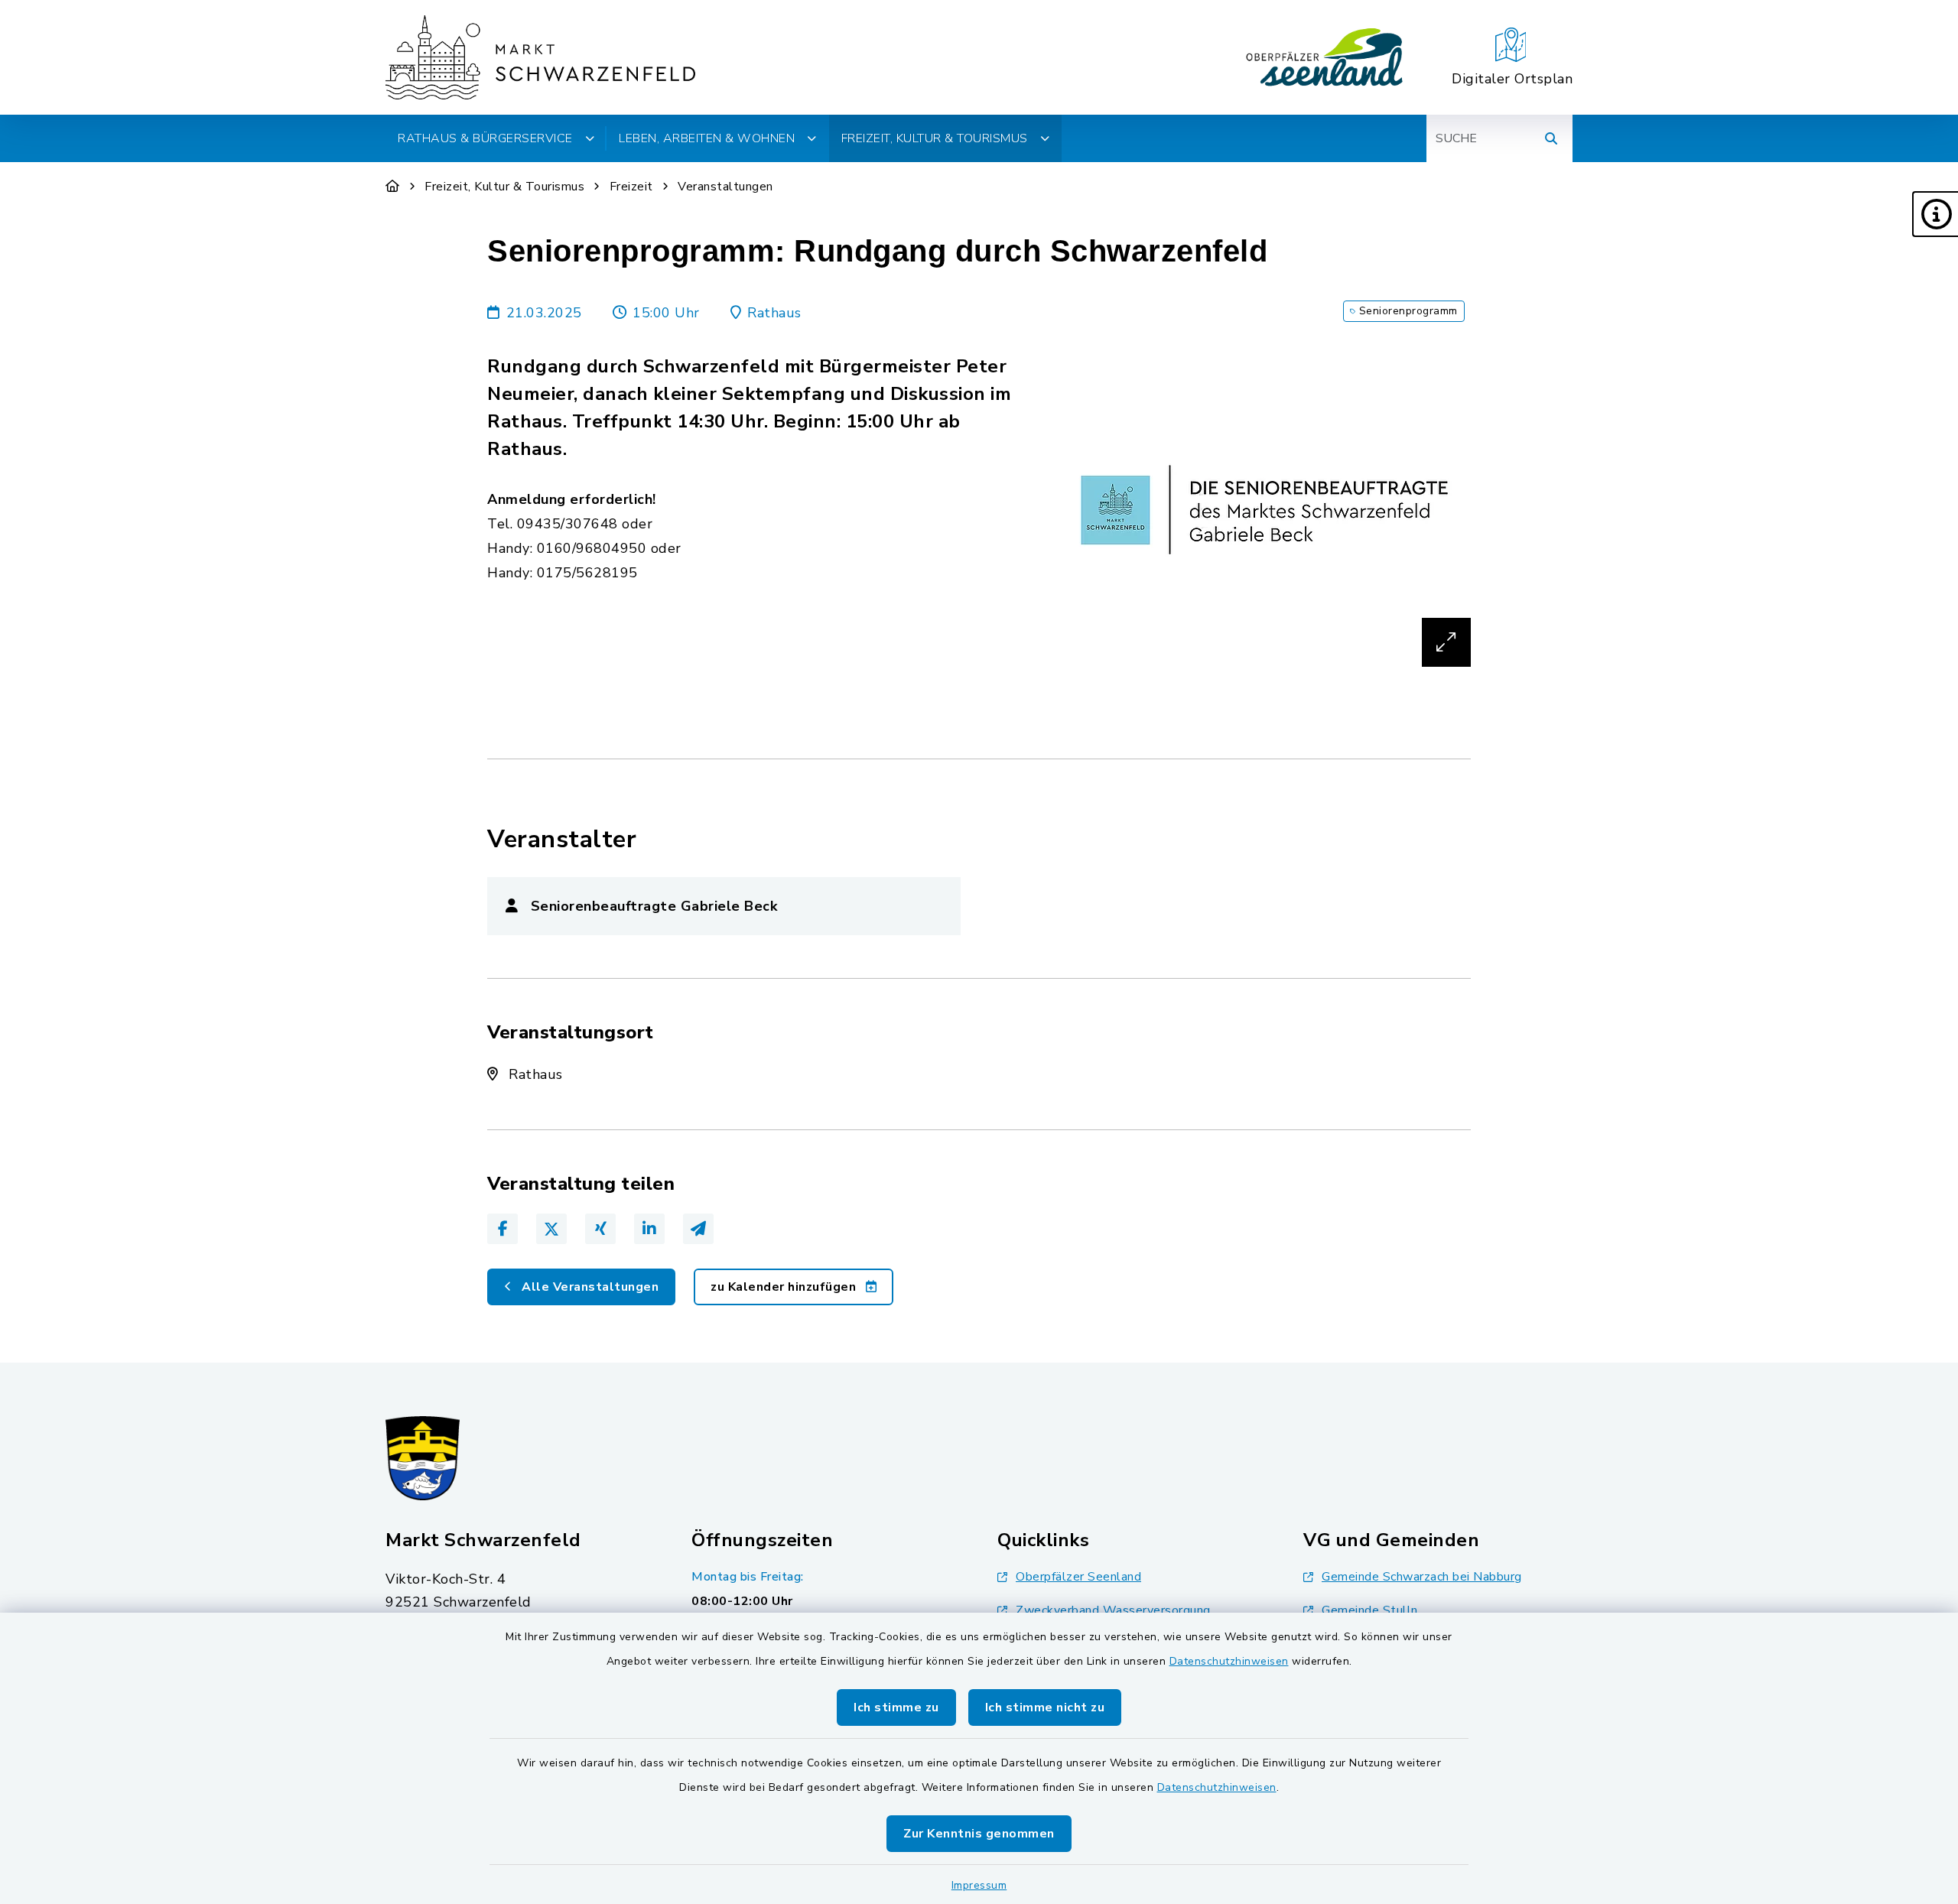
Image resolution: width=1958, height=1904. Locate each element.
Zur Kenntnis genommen (979, 1834)
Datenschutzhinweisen (1229, 1661)
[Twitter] (551, 1229)
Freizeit (631, 187)
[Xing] (600, 1229)
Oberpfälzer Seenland (1078, 1577)
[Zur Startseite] (393, 187)
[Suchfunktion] (1551, 138)
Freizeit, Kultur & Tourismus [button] (935, 138)
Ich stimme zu (896, 1707)
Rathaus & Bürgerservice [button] (485, 138)
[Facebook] (503, 1229)
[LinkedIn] (649, 1229)
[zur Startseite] (540, 57)
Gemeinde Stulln (1370, 1610)
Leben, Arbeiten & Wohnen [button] (707, 138)
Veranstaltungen (725, 187)
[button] (1935, 214)
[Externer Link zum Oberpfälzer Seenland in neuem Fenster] (1325, 57)
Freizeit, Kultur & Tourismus (504, 187)
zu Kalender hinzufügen (785, 1287)
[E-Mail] (698, 1229)
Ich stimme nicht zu (1045, 1707)
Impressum (979, 1885)
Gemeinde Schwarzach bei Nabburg (1422, 1577)
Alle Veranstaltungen (589, 1287)
